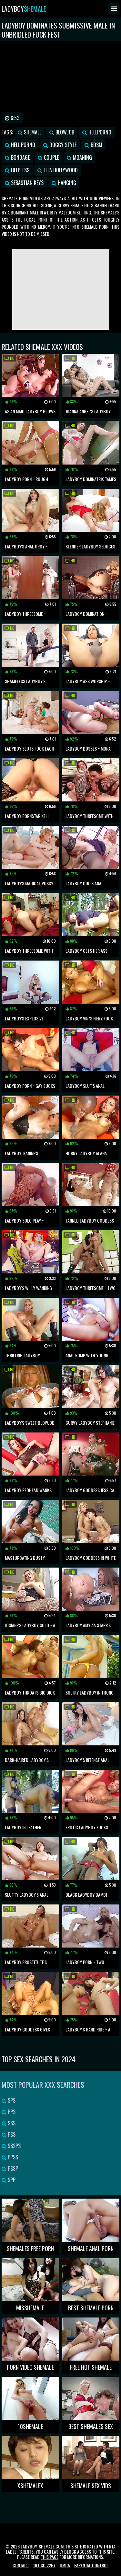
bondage (20, 157)
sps (11, 2100)
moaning (82, 157)
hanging (66, 183)
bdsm (96, 145)
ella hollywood (60, 170)
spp (11, 2180)
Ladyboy (24, 9)
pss (11, 2134)
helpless (20, 170)
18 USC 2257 (44, 2565)
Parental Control (91, 2565)
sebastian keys (27, 183)
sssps (14, 2146)
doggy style (62, 145)
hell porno (22, 145)
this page (50, 2557)
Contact (21, 2565)
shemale (32, 132)
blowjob (64, 132)
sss (11, 2123)
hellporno (99, 132)
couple (51, 157)
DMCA (65, 2565)
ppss (12, 2157)
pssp (12, 2168)
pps (11, 2112)
